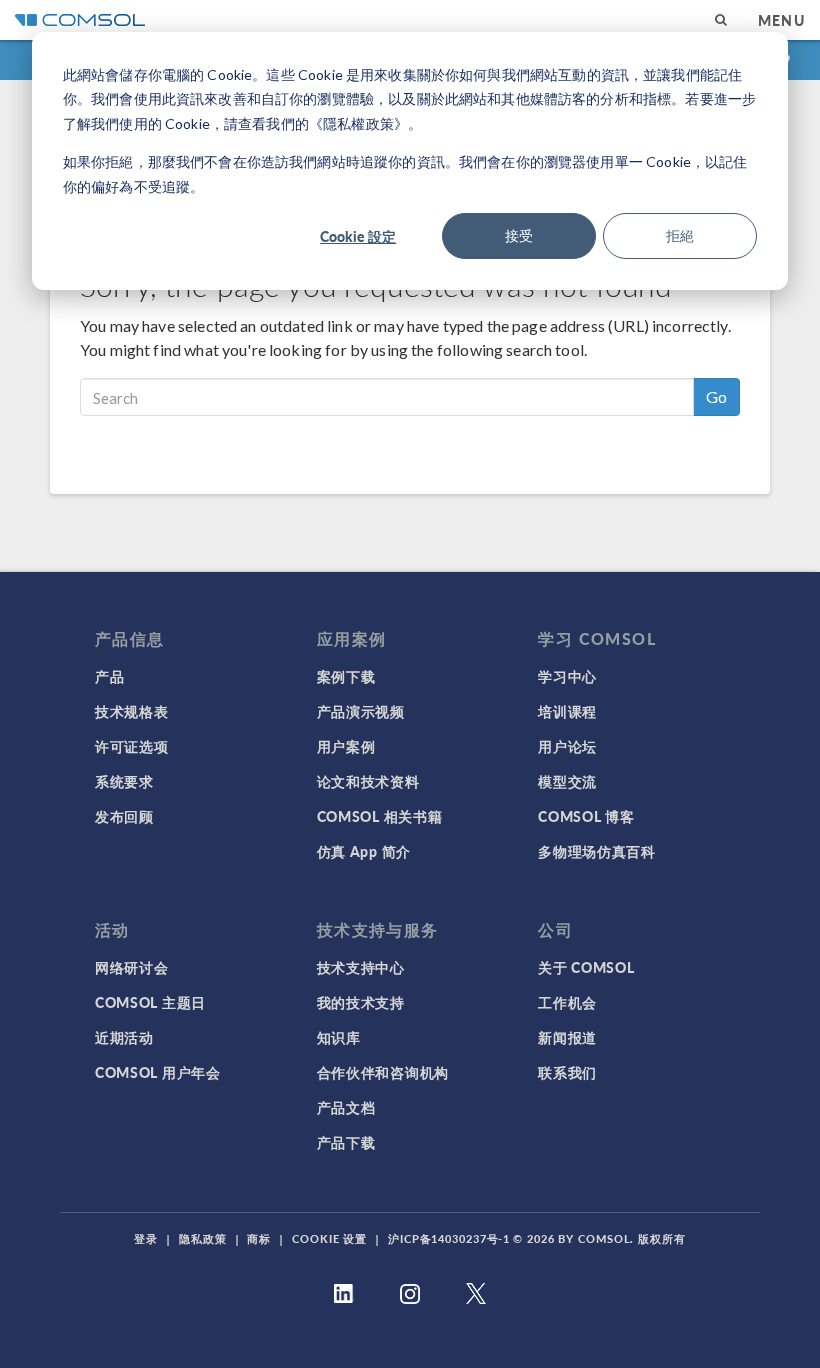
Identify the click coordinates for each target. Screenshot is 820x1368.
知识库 (339, 1037)
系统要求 (124, 781)
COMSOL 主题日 (150, 1002)
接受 (519, 235)
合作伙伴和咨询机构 (383, 1072)
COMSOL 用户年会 (158, 1072)
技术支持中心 (361, 967)
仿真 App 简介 (364, 851)
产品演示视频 (361, 711)
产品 (109, 676)
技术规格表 (132, 711)
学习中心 (567, 676)
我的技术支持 (361, 1002)
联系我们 (567, 1072)
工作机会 (567, 1002)
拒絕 (680, 235)
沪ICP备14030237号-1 (449, 1238)
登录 (146, 1238)
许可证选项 (132, 746)
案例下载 (346, 676)
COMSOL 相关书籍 (380, 816)
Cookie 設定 (358, 236)
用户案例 (346, 746)
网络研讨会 (132, 967)
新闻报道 (567, 1037)
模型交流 (567, 781)
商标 (259, 1238)
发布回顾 (124, 816)
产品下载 (346, 1142)
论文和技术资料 (368, 781)
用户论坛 (567, 746)
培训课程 (567, 711)
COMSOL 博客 (586, 816)
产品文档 (346, 1107)
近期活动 (124, 1037)
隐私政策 (203, 1238)
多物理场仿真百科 (597, 851)
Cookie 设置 (329, 1238)
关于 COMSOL (586, 967)
